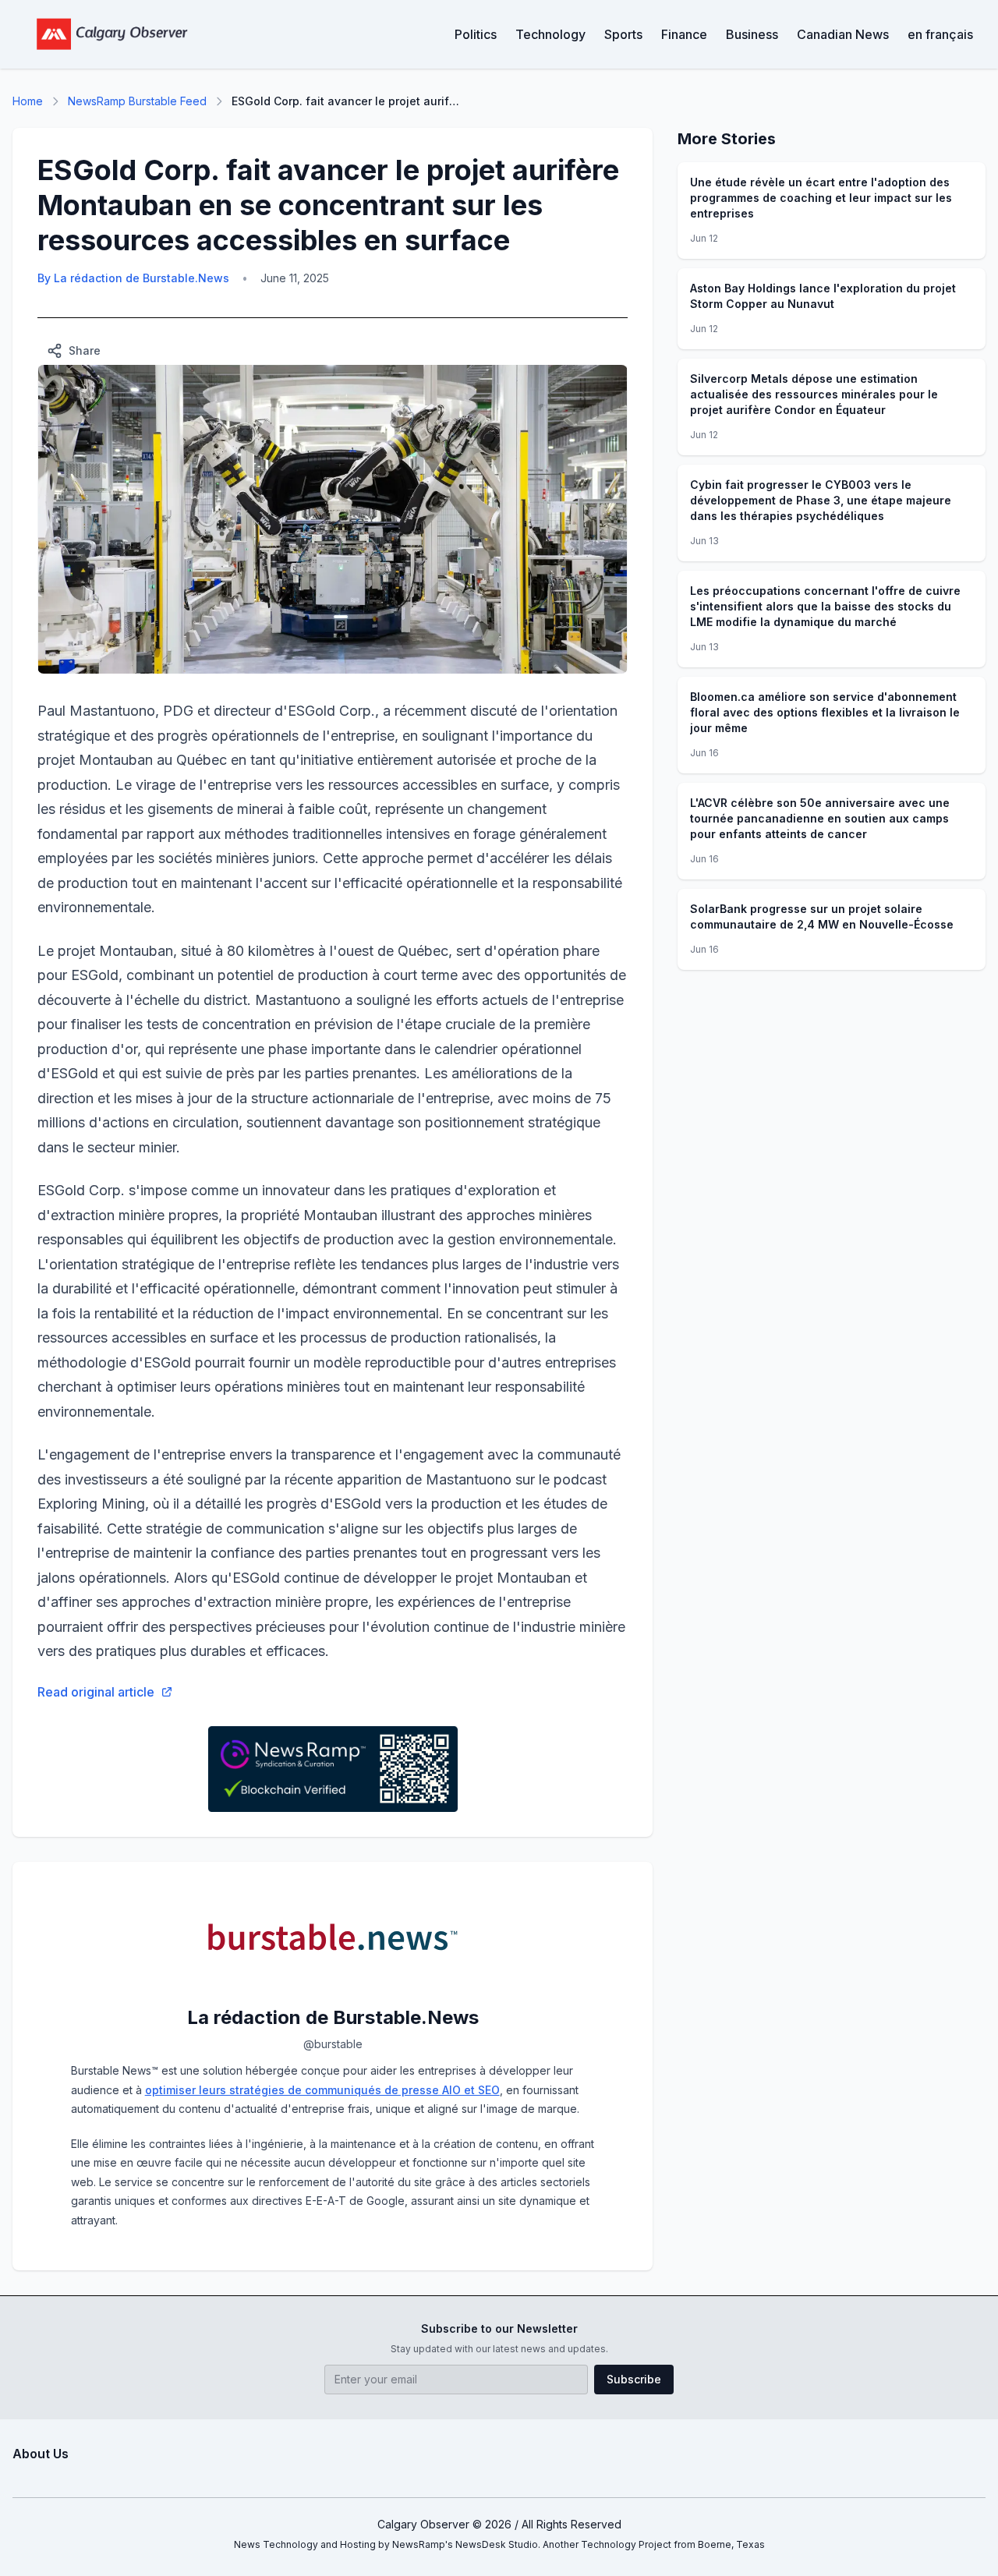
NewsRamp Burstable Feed (137, 101)
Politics (476, 34)
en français (940, 34)
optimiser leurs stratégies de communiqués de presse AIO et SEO (322, 2090)
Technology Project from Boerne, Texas (673, 2544)
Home (28, 101)
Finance (684, 34)
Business (752, 34)
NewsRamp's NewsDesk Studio (465, 2544)
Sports (623, 34)
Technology (550, 34)
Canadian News (843, 34)
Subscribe (634, 2379)
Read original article (96, 1692)
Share (85, 350)
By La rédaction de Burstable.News (133, 278)
